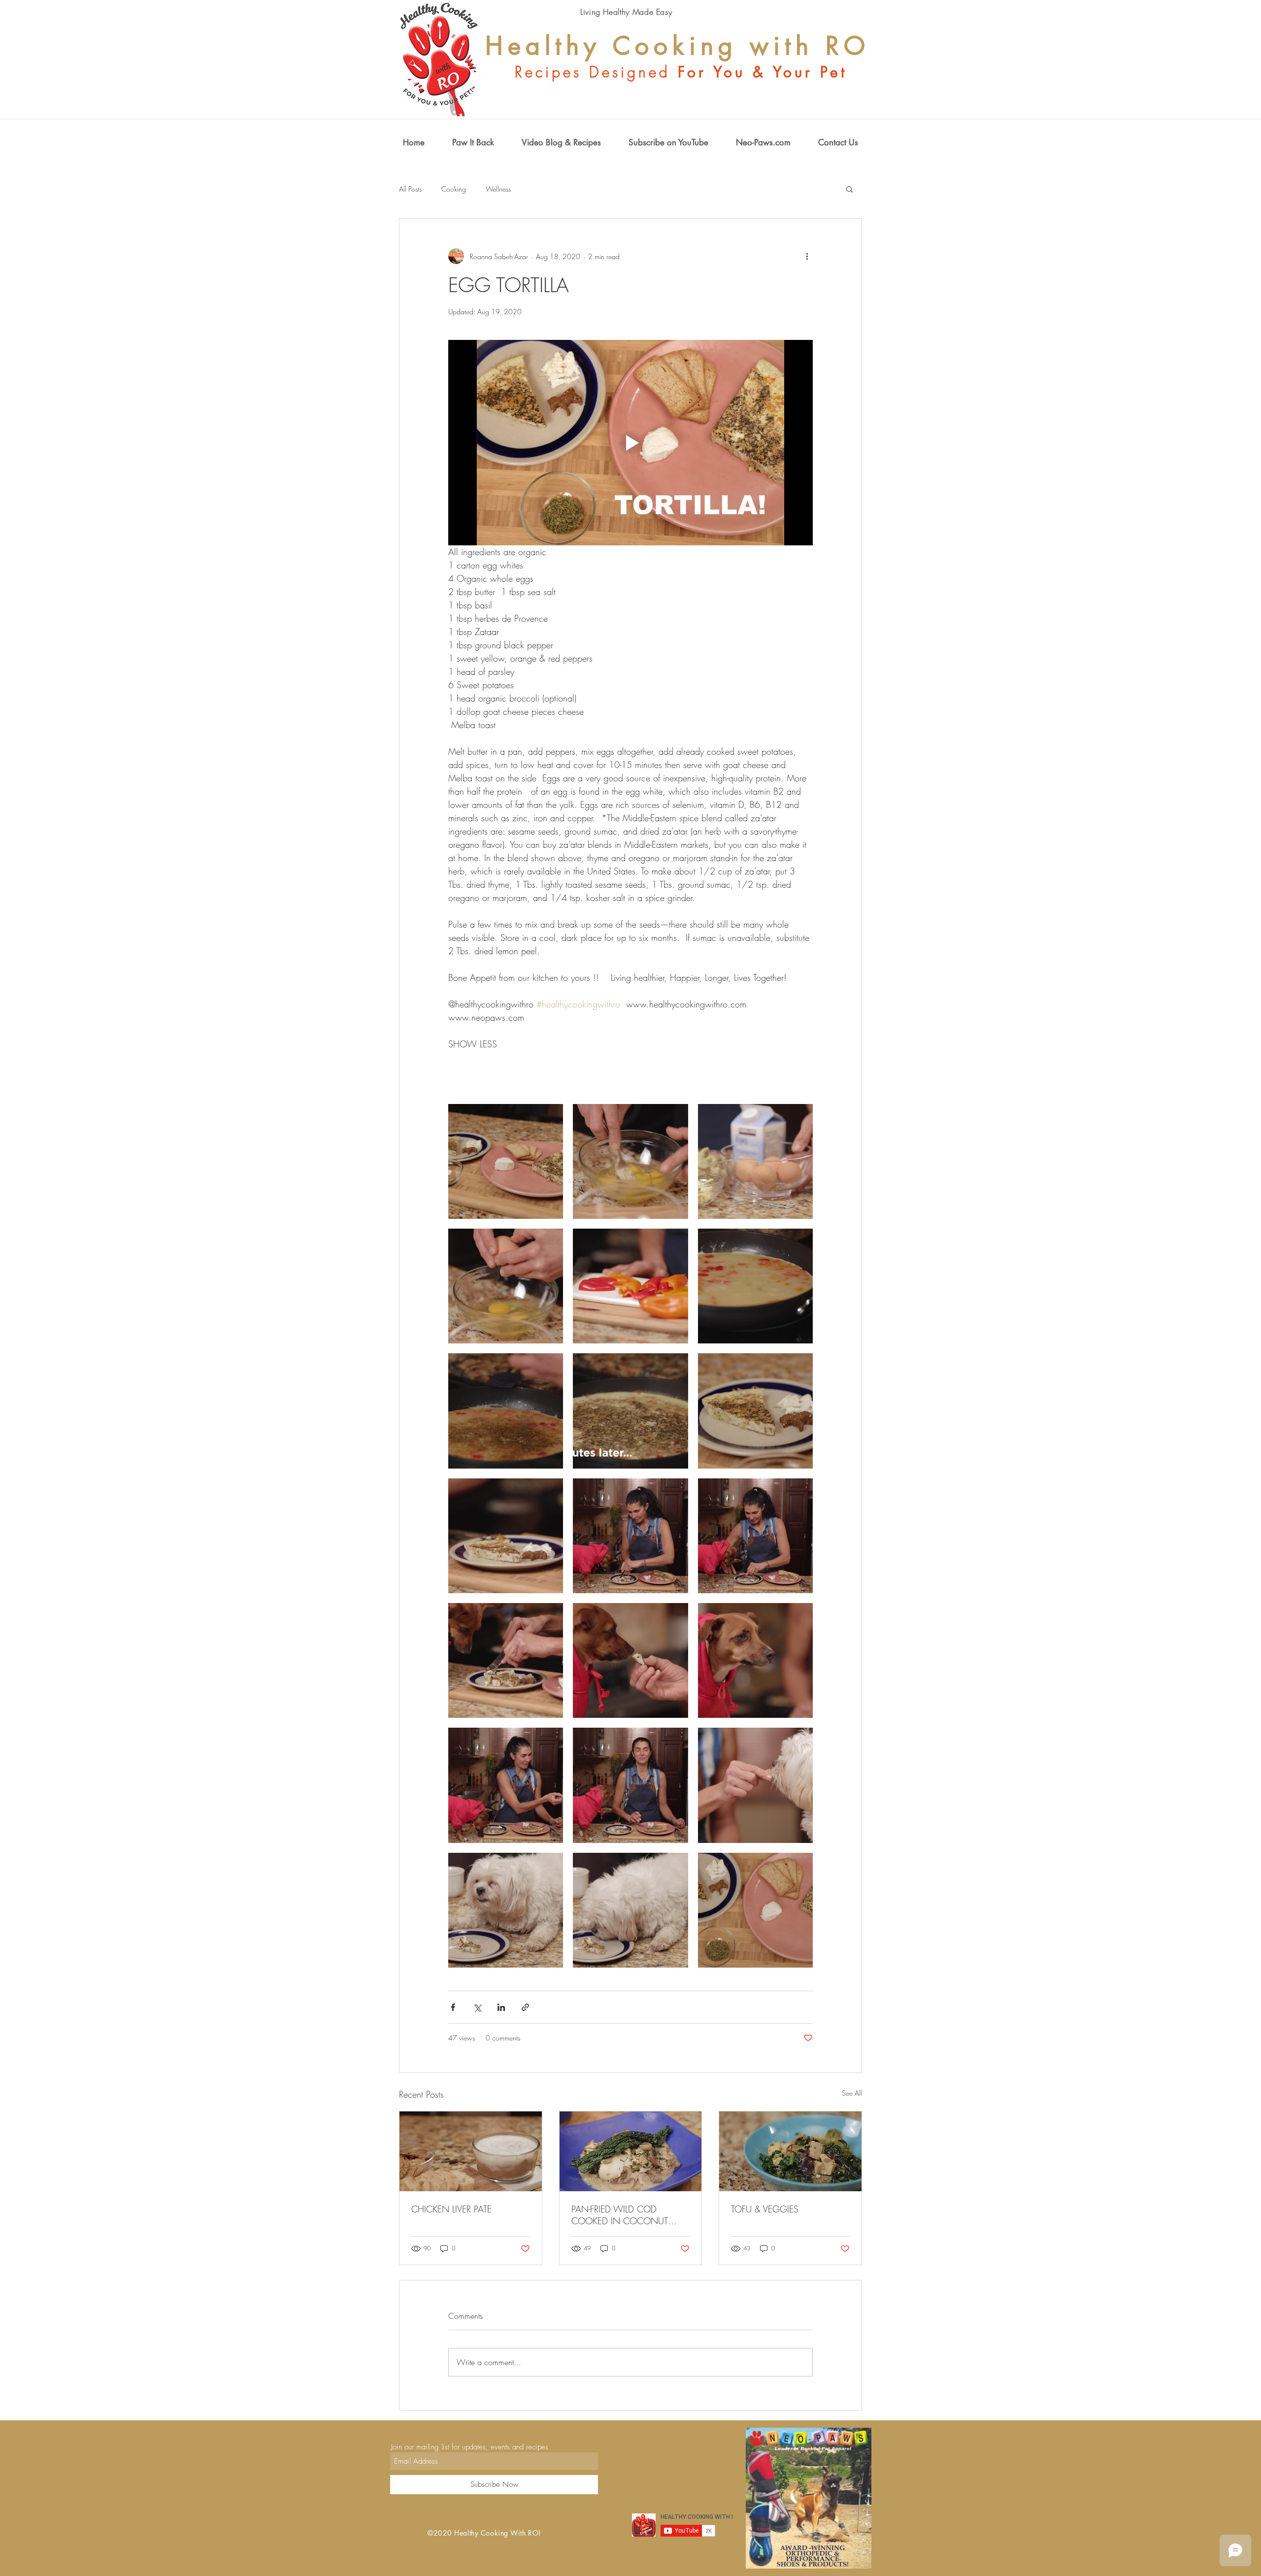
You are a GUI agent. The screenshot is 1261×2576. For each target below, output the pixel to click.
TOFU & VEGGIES (765, 2209)
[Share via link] (525, 2007)
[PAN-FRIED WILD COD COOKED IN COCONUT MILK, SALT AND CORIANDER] (631, 2151)
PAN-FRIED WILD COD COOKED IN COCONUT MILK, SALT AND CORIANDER (629, 2215)
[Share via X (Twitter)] (477, 2007)
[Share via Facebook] (453, 2007)
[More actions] (807, 256)
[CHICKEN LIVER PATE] (471, 2151)
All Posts (410, 189)
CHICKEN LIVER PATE (451, 2209)
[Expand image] (506, 1161)
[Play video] (630, 442)
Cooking (454, 189)
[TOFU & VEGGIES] (790, 2151)
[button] (849, 189)
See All (852, 2093)
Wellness (498, 189)
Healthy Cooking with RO (678, 46)
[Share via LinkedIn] (501, 2007)
